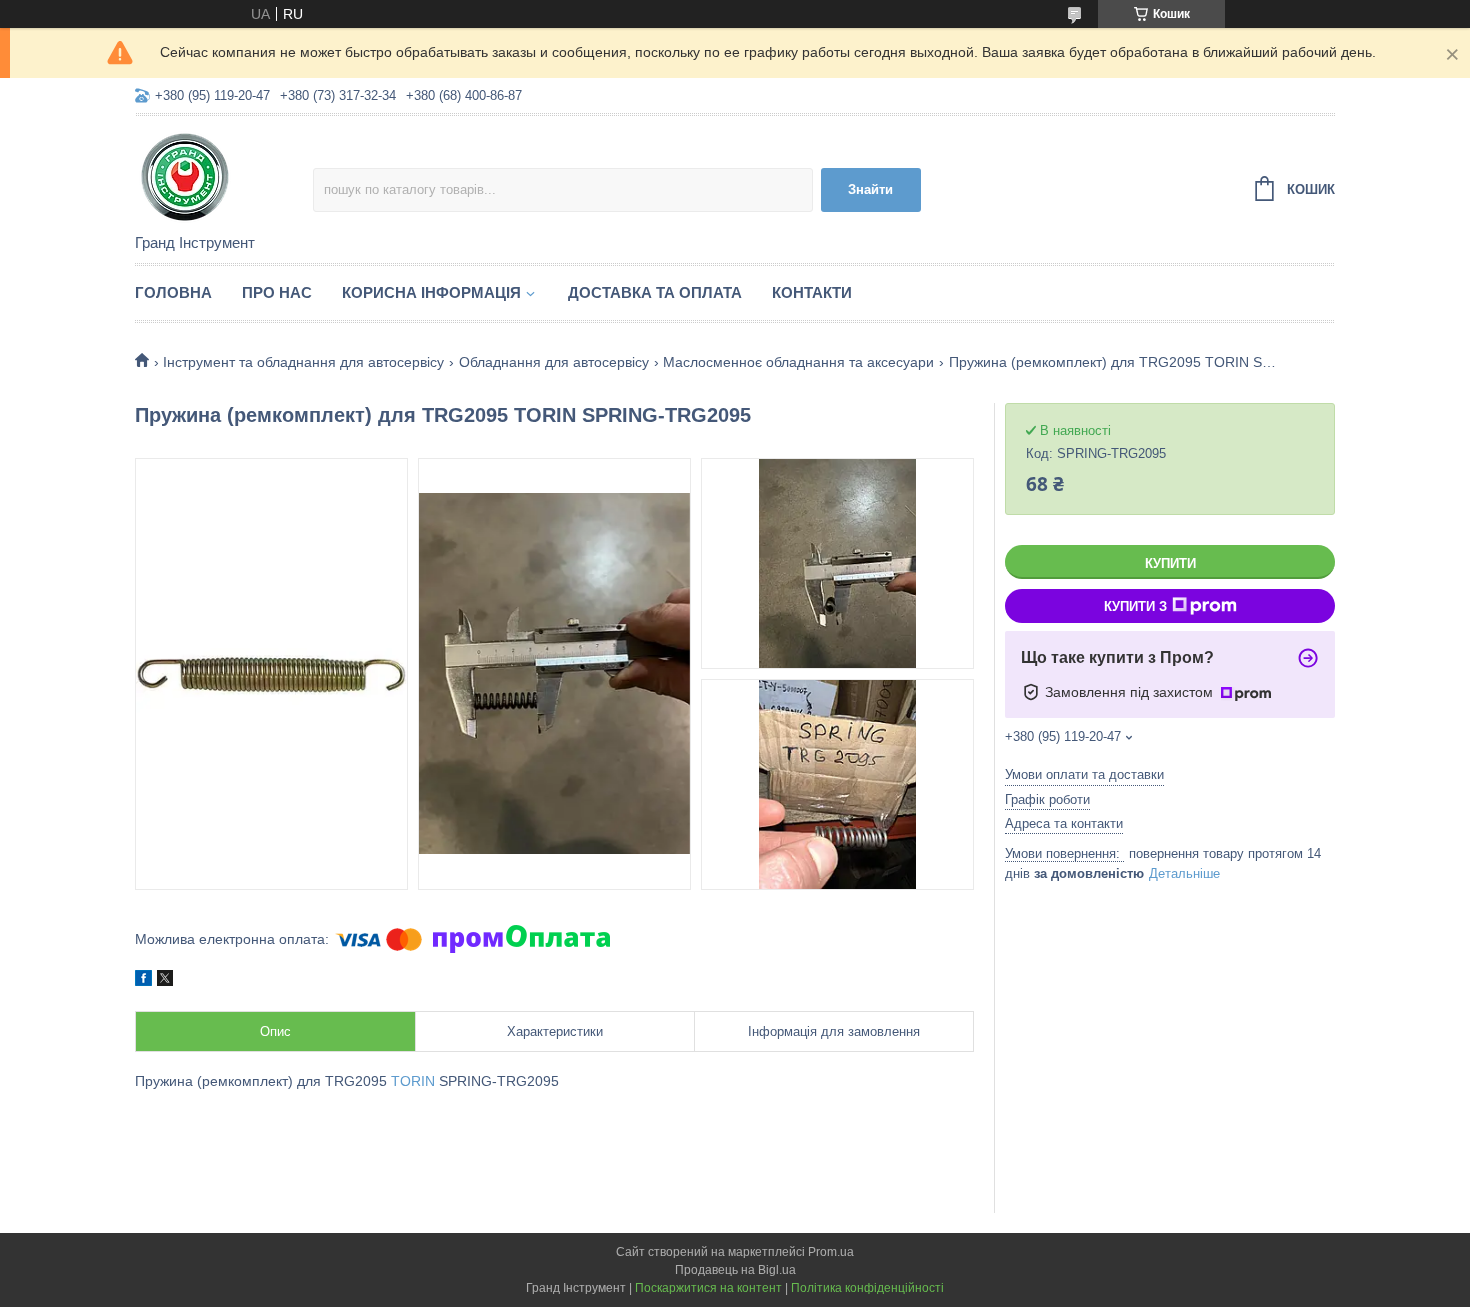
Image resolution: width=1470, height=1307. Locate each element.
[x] (165, 981)
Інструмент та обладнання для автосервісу (303, 362)
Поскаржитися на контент (708, 1288)
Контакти (812, 292)
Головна (173, 292)
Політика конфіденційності (867, 1288)
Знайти (870, 189)
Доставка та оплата (655, 292)
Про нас (277, 292)
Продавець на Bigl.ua (735, 1270)
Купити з (1135, 606)
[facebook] (143, 981)
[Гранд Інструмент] (224, 176)
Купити (1170, 563)
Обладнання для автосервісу (554, 362)
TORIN (413, 1081)
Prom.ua (831, 1252)
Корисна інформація (431, 292)
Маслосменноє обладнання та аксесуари (798, 362)
